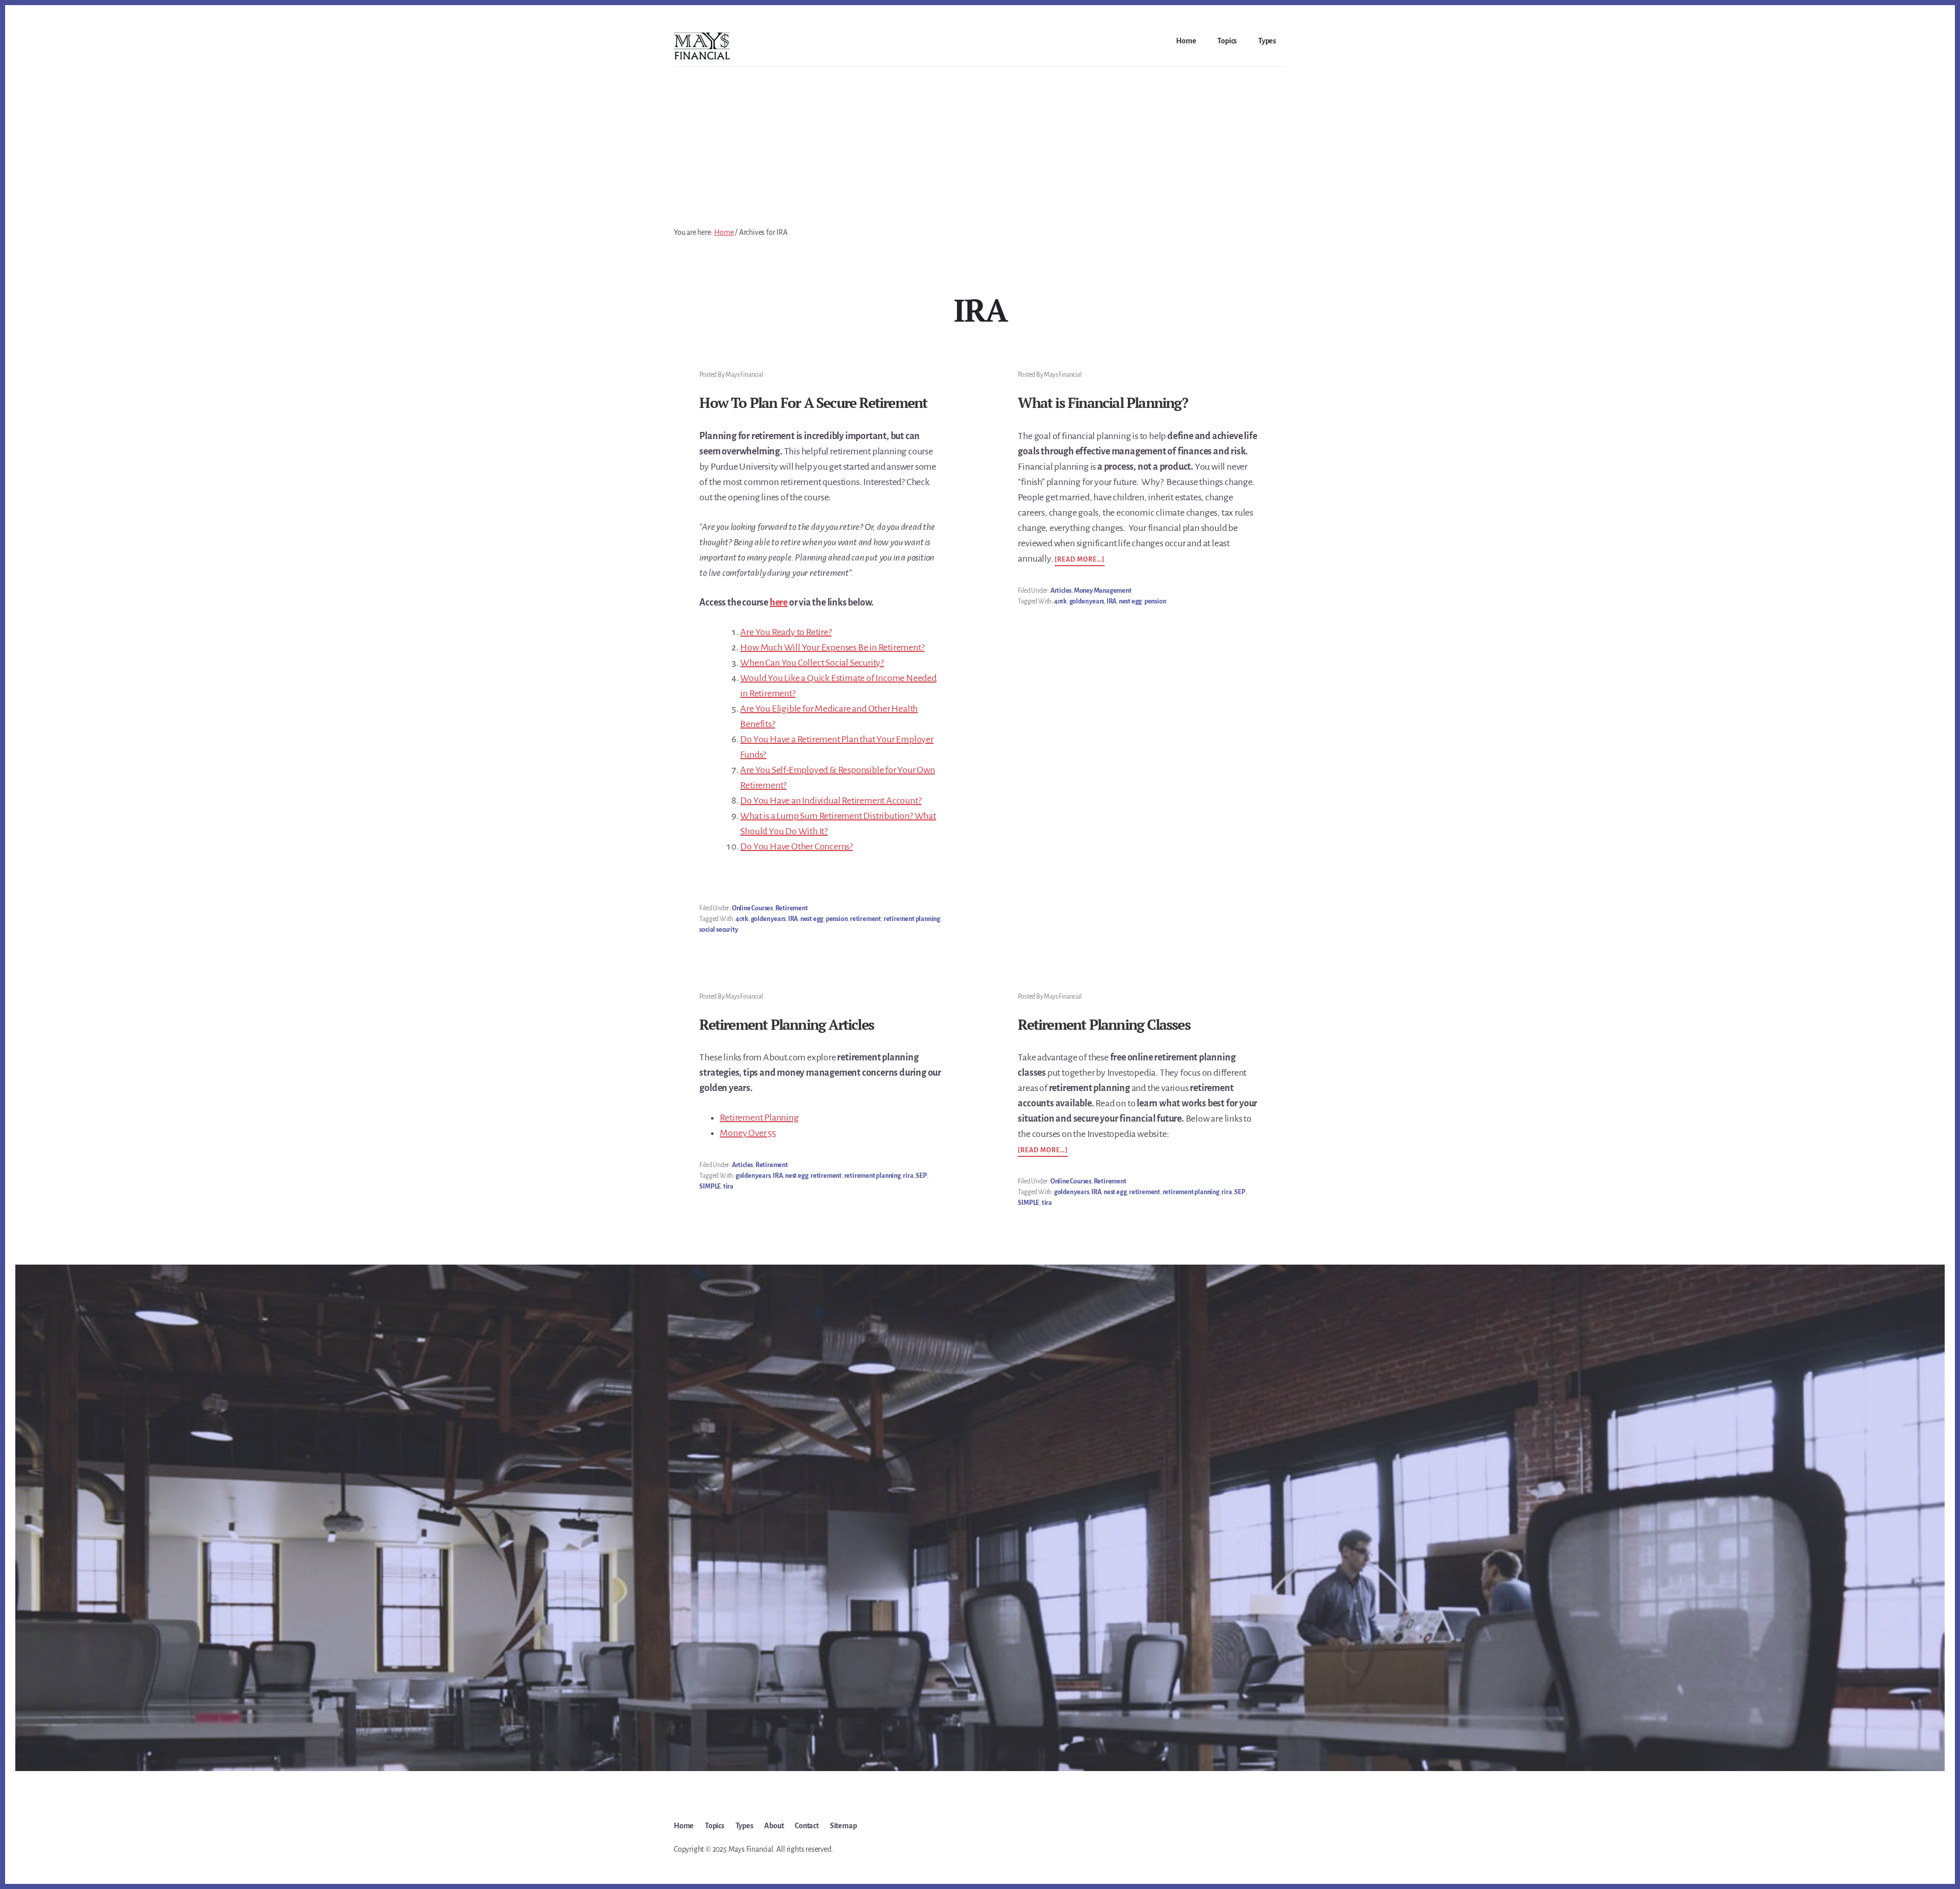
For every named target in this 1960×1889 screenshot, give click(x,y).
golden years (768, 919)
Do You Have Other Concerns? (797, 846)
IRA (793, 919)
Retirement (792, 908)
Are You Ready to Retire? (786, 632)
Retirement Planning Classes (1104, 1024)
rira (908, 1176)
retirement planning (912, 919)
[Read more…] (1080, 560)
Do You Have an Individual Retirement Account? (831, 801)
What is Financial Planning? (1102, 403)
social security (718, 930)
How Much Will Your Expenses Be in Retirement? (832, 647)
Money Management (1103, 591)
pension (837, 919)
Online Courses (752, 908)
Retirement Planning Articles (787, 1024)
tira (728, 1186)
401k (742, 919)
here (779, 602)
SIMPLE (710, 1186)
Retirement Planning (759, 1118)
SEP (921, 1176)
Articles (1061, 591)
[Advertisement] (980, 143)
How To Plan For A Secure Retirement (813, 403)
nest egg (812, 919)
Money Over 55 (748, 1133)
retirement (865, 919)
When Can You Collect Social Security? (812, 663)
